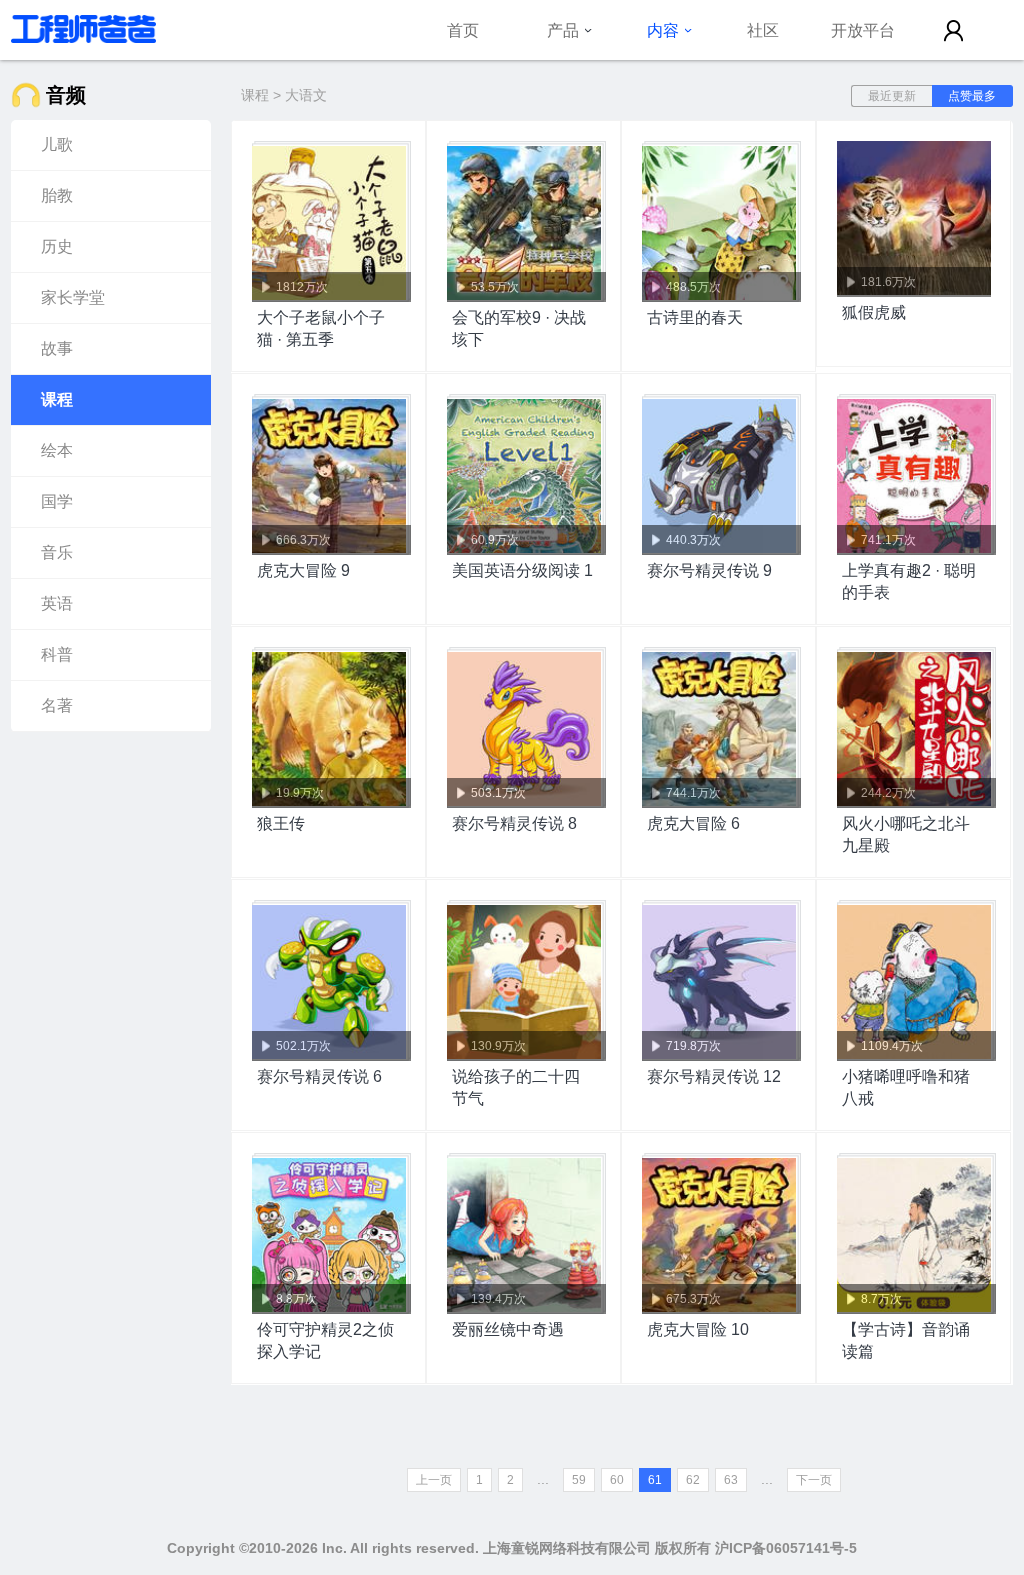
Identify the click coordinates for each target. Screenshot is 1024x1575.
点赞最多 (972, 96)
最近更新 (892, 96)
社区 (763, 30)
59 (579, 1480)
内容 (663, 30)
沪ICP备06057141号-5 (786, 1548)
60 (617, 1480)
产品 (563, 30)
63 (731, 1480)
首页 (463, 30)
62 (693, 1480)
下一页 (814, 1480)
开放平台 (863, 30)
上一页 (434, 1480)
